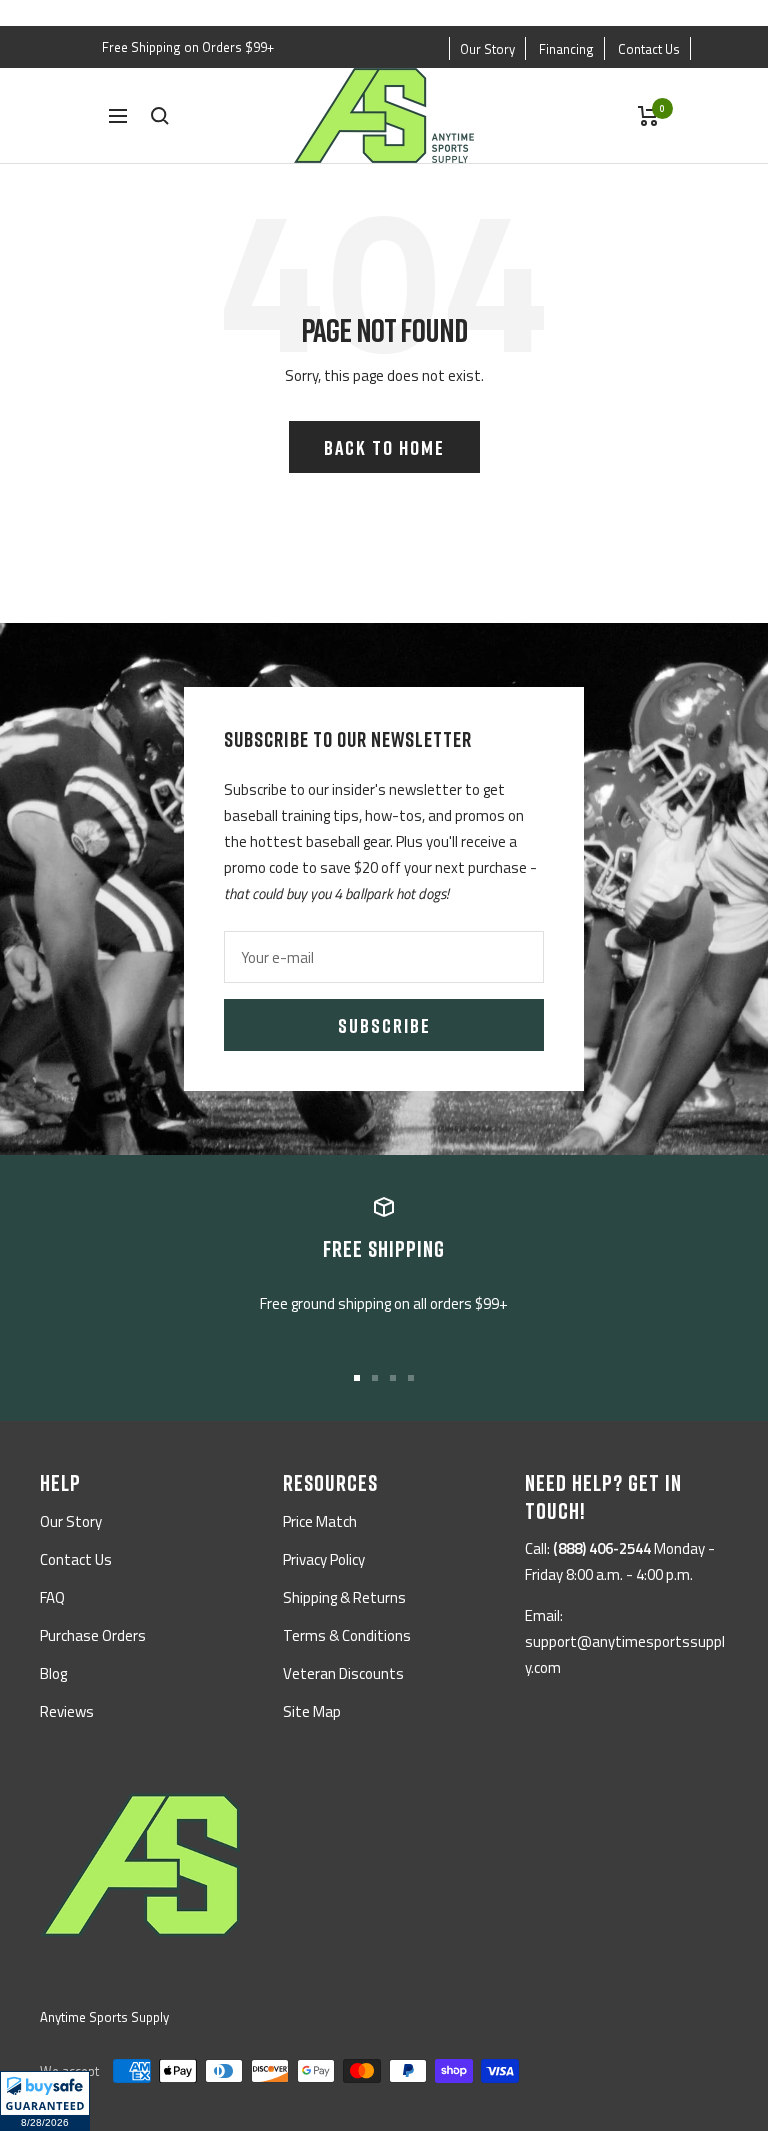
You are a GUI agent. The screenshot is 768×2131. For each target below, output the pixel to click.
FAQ (52, 1597)
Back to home (384, 447)
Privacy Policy (324, 1559)
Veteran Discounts (343, 1673)
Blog (53, 1673)
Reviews (67, 1711)
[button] (45, 2101)
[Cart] (648, 116)
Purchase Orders (93, 1635)
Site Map (312, 1711)
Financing (566, 49)
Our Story (487, 49)
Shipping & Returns (344, 1597)
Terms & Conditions (347, 1635)
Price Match (320, 1521)
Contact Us (649, 49)
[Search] (160, 116)
